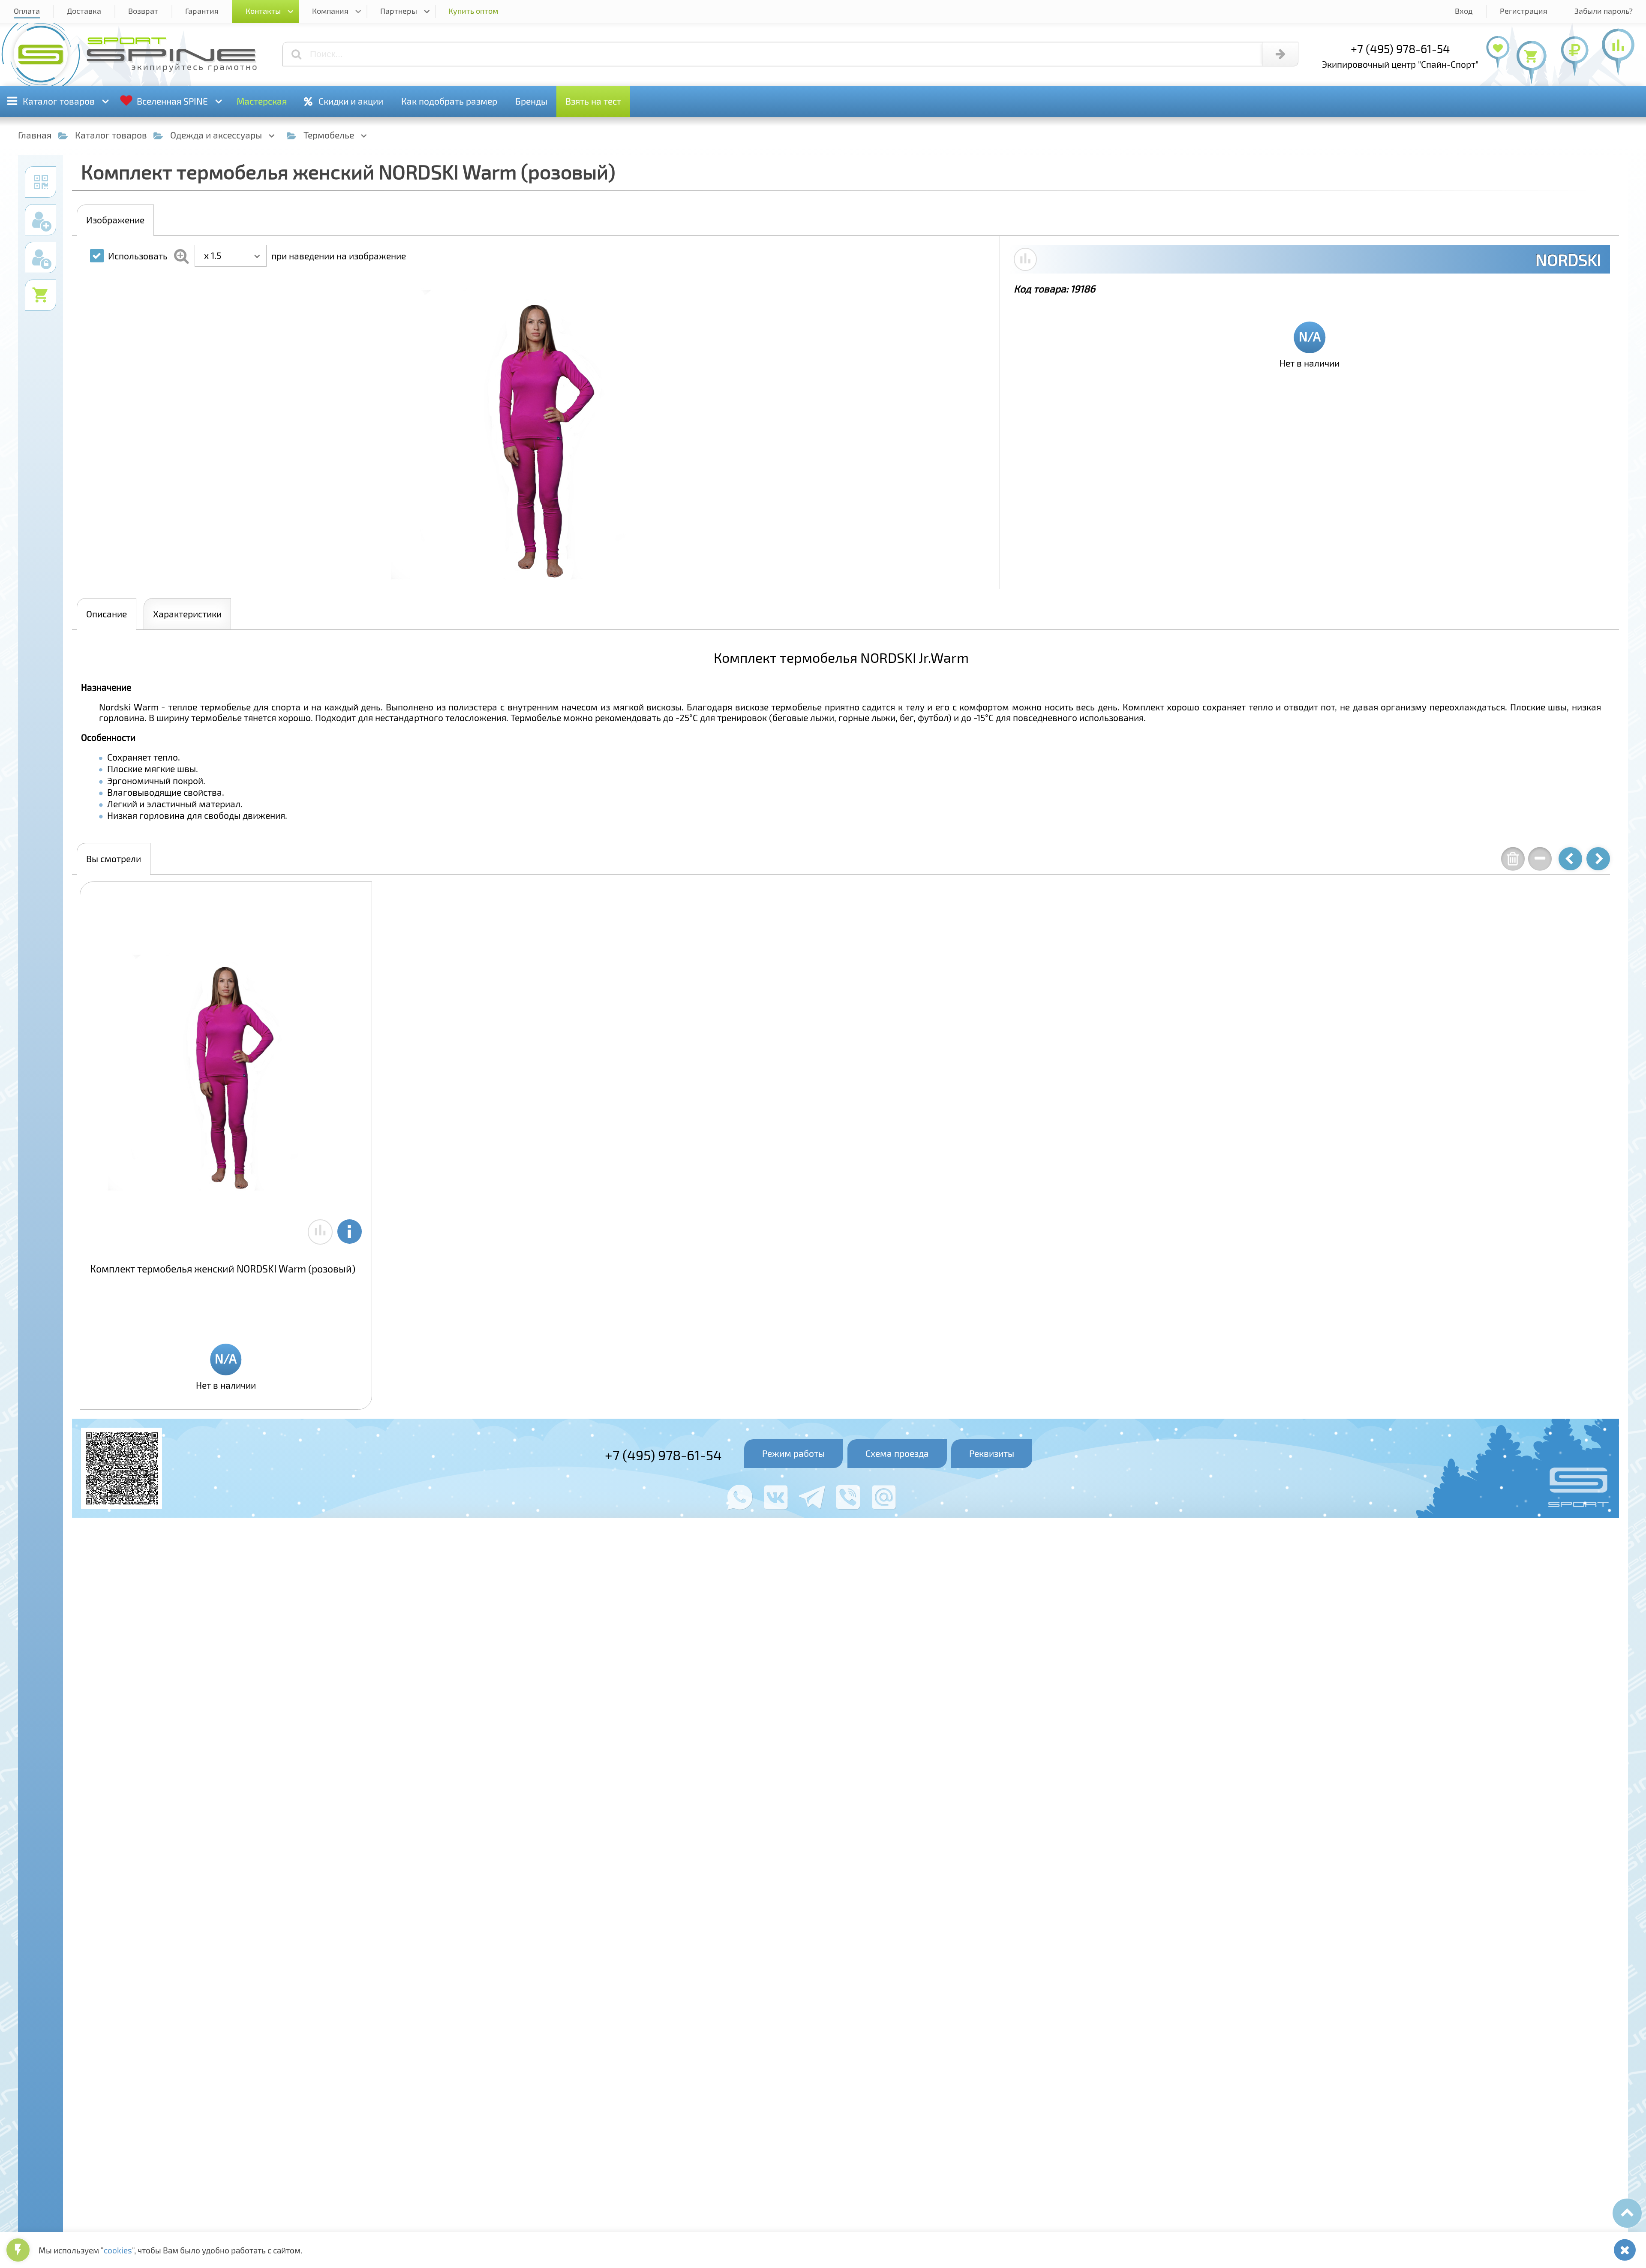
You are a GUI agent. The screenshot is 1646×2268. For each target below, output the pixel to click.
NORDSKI (1568, 259)
